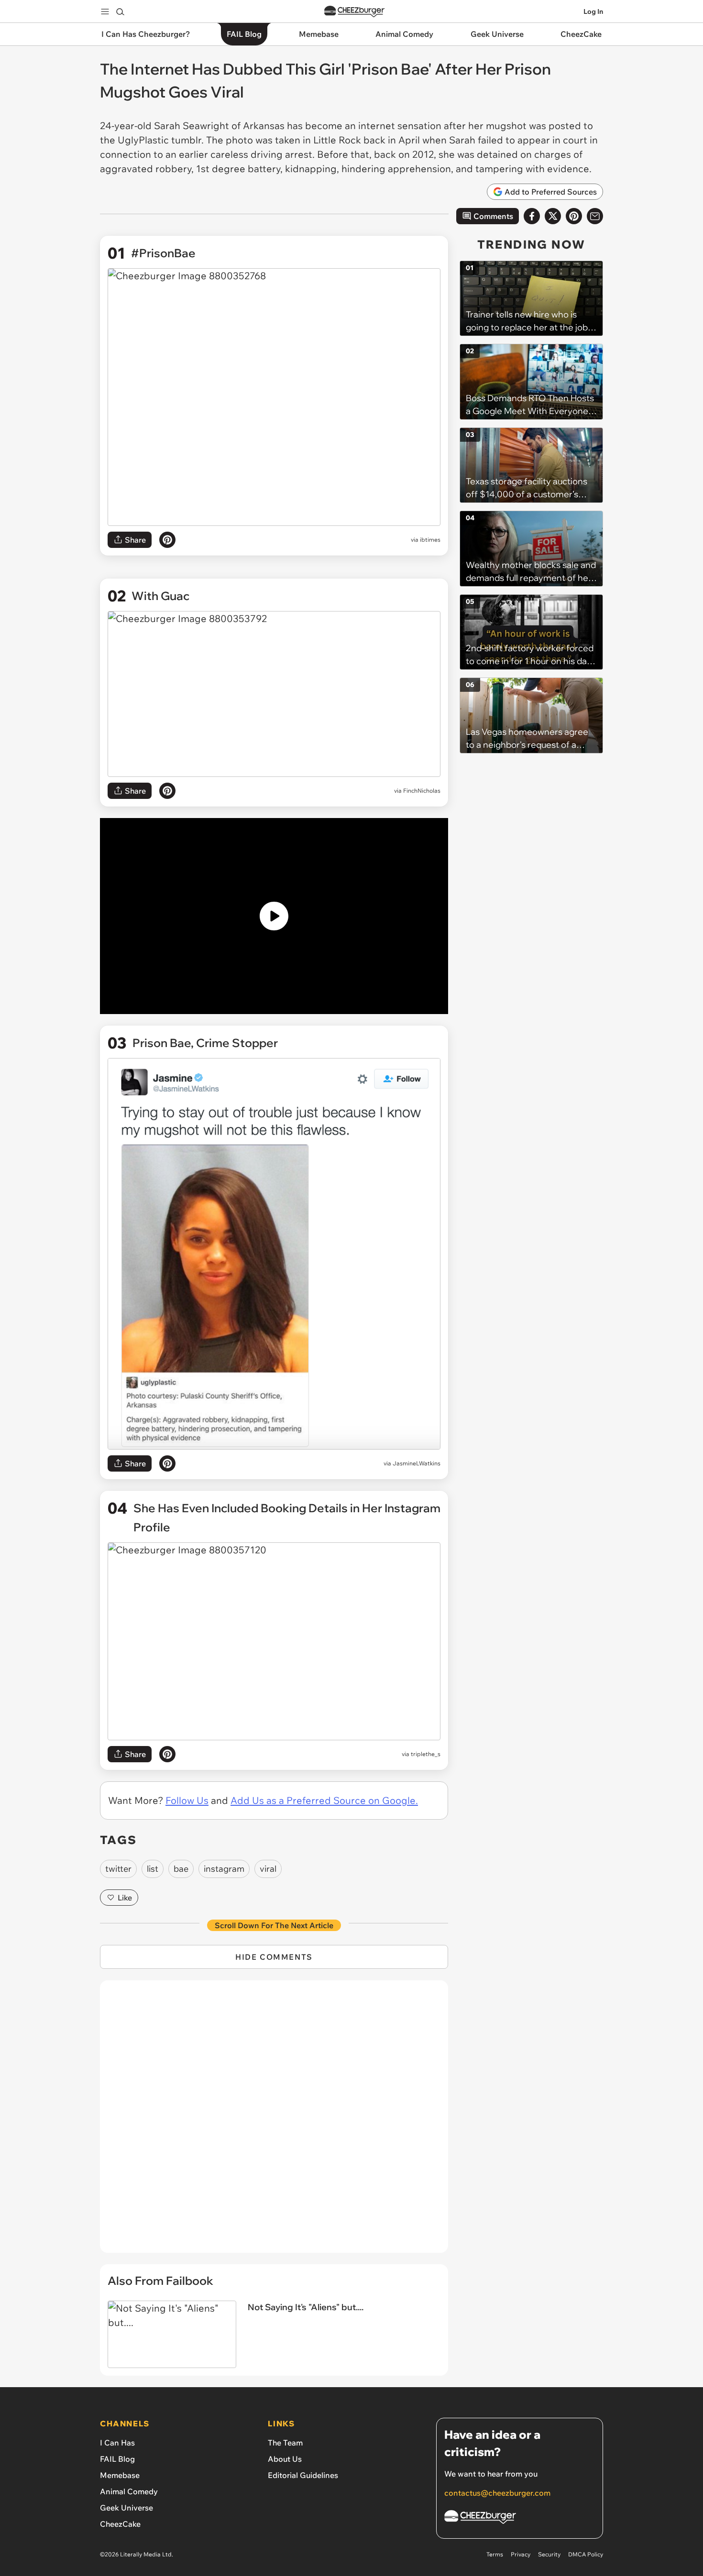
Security (549, 2554)
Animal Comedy (129, 2491)
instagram (224, 1869)
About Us (285, 2459)
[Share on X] (553, 216)
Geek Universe (126, 2508)
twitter (118, 1869)
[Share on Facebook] (532, 216)
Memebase (120, 2475)
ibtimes (430, 540)
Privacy (521, 2554)
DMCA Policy (586, 2554)
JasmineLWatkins (417, 1463)
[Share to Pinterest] (574, 216)
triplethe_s (426, 1754)
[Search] (120, 11)
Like (125, 1898)
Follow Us (187, 1800)
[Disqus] (274, 2122)
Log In (593, 11)
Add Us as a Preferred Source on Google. (324, 1800)
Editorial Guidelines (303, 2475)
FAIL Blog (117, 2459)
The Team (285, 2443)
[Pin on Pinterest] (167, 540)
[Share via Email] (595, 216)
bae (181, 1869)
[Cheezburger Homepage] (354, 12)
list (153, 1869)
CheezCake (120, 2524)
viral (268, 1869)
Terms (495, 2554)
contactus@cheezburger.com (497, 2493)
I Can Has (117, 2443)
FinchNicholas (422, 791)
